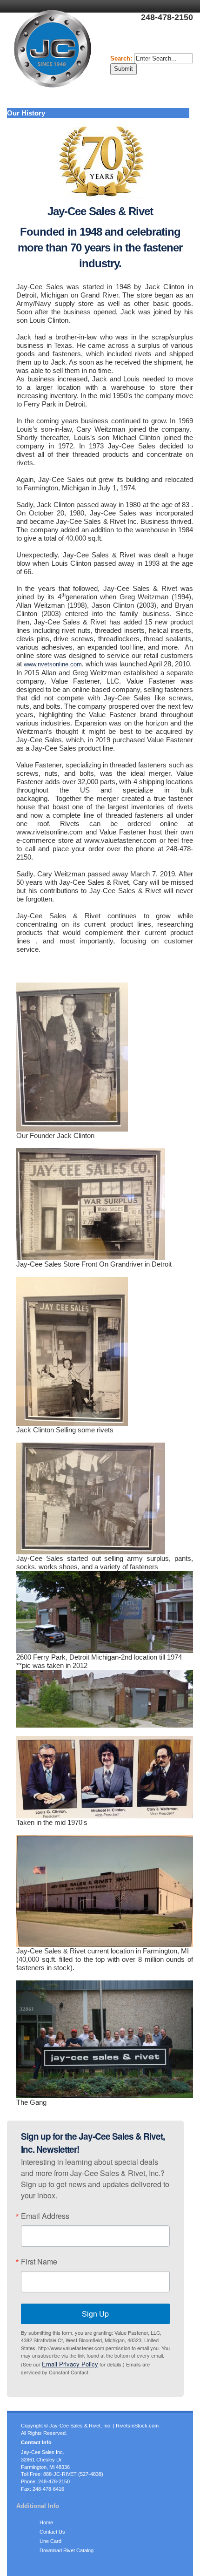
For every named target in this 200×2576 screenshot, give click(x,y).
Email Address (45, 2216)
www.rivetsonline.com (53, 664)
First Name (39, 2262)
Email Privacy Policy (70, 2364)
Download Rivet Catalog (67, 2550)
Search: (122, 58)
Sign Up (95, 2314)
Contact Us (52, 2532)
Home (46, 2522)
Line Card (50, 2541)
